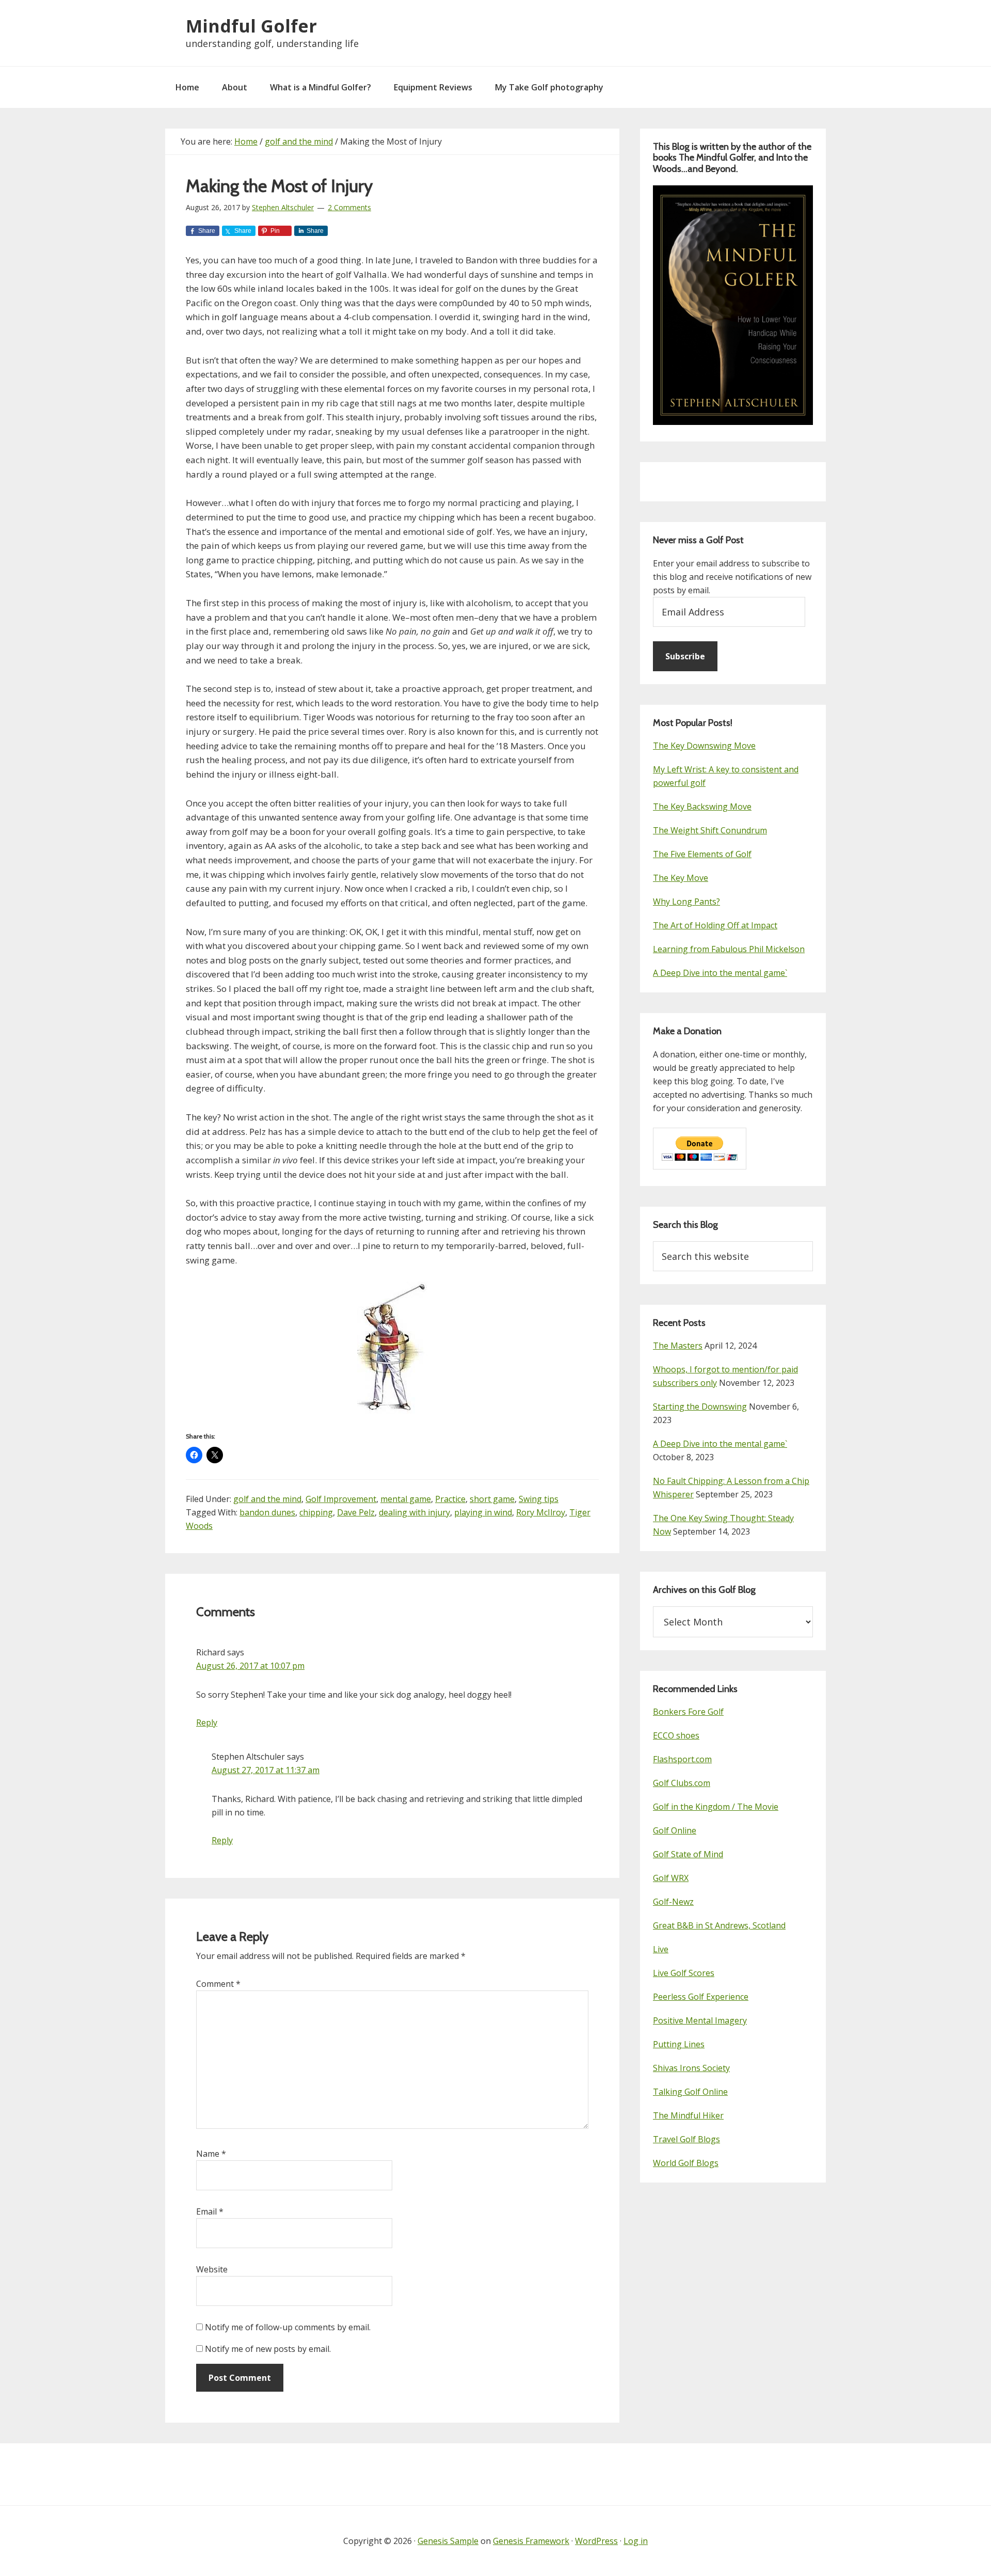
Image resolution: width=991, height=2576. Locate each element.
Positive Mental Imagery (700, 2020)
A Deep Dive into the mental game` (720, 973)
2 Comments (349, 207)
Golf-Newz (673, 1902)
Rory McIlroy (541, 1512)
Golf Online (675, 1830)
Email (210, 2211)
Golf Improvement (341, 1499)
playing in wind (483, 1512)
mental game (406, 1499)
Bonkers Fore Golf (688, 1712)
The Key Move (681, 878)
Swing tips (539, 1499)
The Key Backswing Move (702, 807)
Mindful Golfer (251, 26)
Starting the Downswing (700, 1406)
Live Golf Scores (684, 1973)
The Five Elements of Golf (702, 854)
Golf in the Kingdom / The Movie (716, 1807)
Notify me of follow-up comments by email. (288, 2327)
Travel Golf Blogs (686, 2139)
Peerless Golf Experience (701, 1997)
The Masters (678, 1346)
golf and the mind (267, 1499)
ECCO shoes (676, 1735)
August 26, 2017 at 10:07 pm (250, 1666)
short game (492, 1499)
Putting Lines (679, 2044)
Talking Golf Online (690, 2092)
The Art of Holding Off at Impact (715, 925)
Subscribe (685, 656)
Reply (207, 1722)
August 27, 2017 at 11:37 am (266, 1770)
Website (212, 2269)
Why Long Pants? (686, 902)
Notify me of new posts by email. (268, 2349)
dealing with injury (414, 1512)
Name (211, 2154)
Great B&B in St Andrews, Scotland (719, 1925)
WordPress (596, 2541)
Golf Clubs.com (682, 1783)
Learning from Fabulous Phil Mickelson (729, 949)
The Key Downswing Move (704, 746)
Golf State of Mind (688, 1854)
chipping (316, 1512)
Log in (636, 2541)
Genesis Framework (531, 2541)
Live (661, 1949)
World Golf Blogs (686, 2163)
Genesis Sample (448, 2541)
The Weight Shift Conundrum (710, 830)
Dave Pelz (356, 1512)
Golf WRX (671, 1878)
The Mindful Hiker (688, 2115)
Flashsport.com (682, 1759)
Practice (450, 1499)
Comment (218, 1984)
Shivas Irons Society (691, 2068)
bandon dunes (267, 1512)
